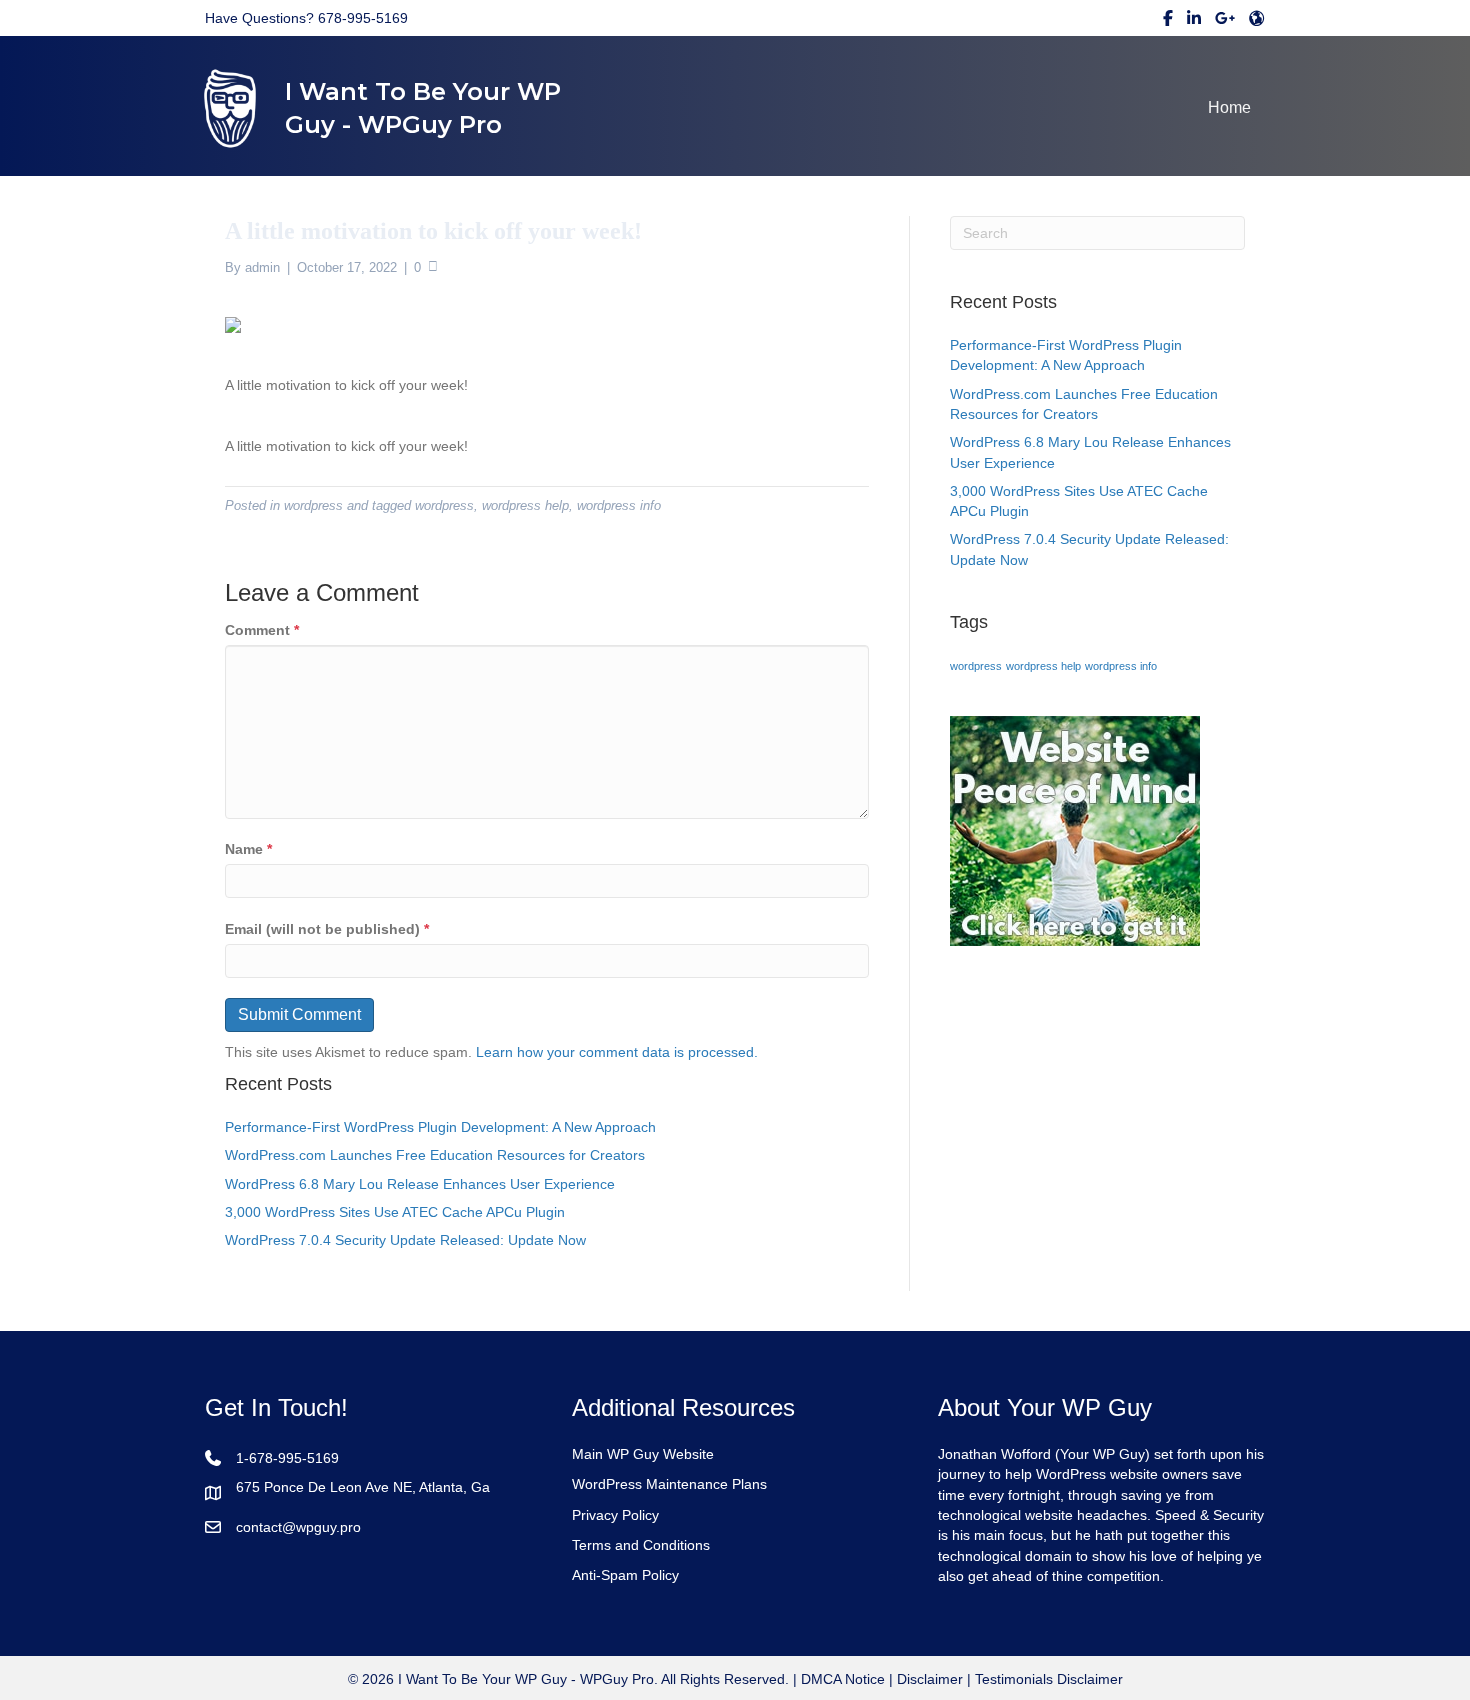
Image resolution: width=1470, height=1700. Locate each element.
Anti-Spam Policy (625, 1575)
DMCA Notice (841, 1679)
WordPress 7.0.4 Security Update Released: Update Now (405, 1240)
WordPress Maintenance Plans (669, 1484)
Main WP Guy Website (643, 1454)
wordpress (313, 505)
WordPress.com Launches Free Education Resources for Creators (435, 1155)
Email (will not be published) (327, 929)
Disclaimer (930, 1679)
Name (248, 849)
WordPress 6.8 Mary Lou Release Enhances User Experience (420, 1184)
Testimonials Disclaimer (1049, 1679)
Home (1229, 107)
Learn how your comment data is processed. (617, 1052)
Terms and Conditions (641, 1545)
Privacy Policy (615, 1515)
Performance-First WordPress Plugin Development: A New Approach (440, 1127)
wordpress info (619, 505)
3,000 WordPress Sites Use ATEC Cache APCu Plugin (395, 1212)
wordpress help (525, 505)
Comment (262, 630)
